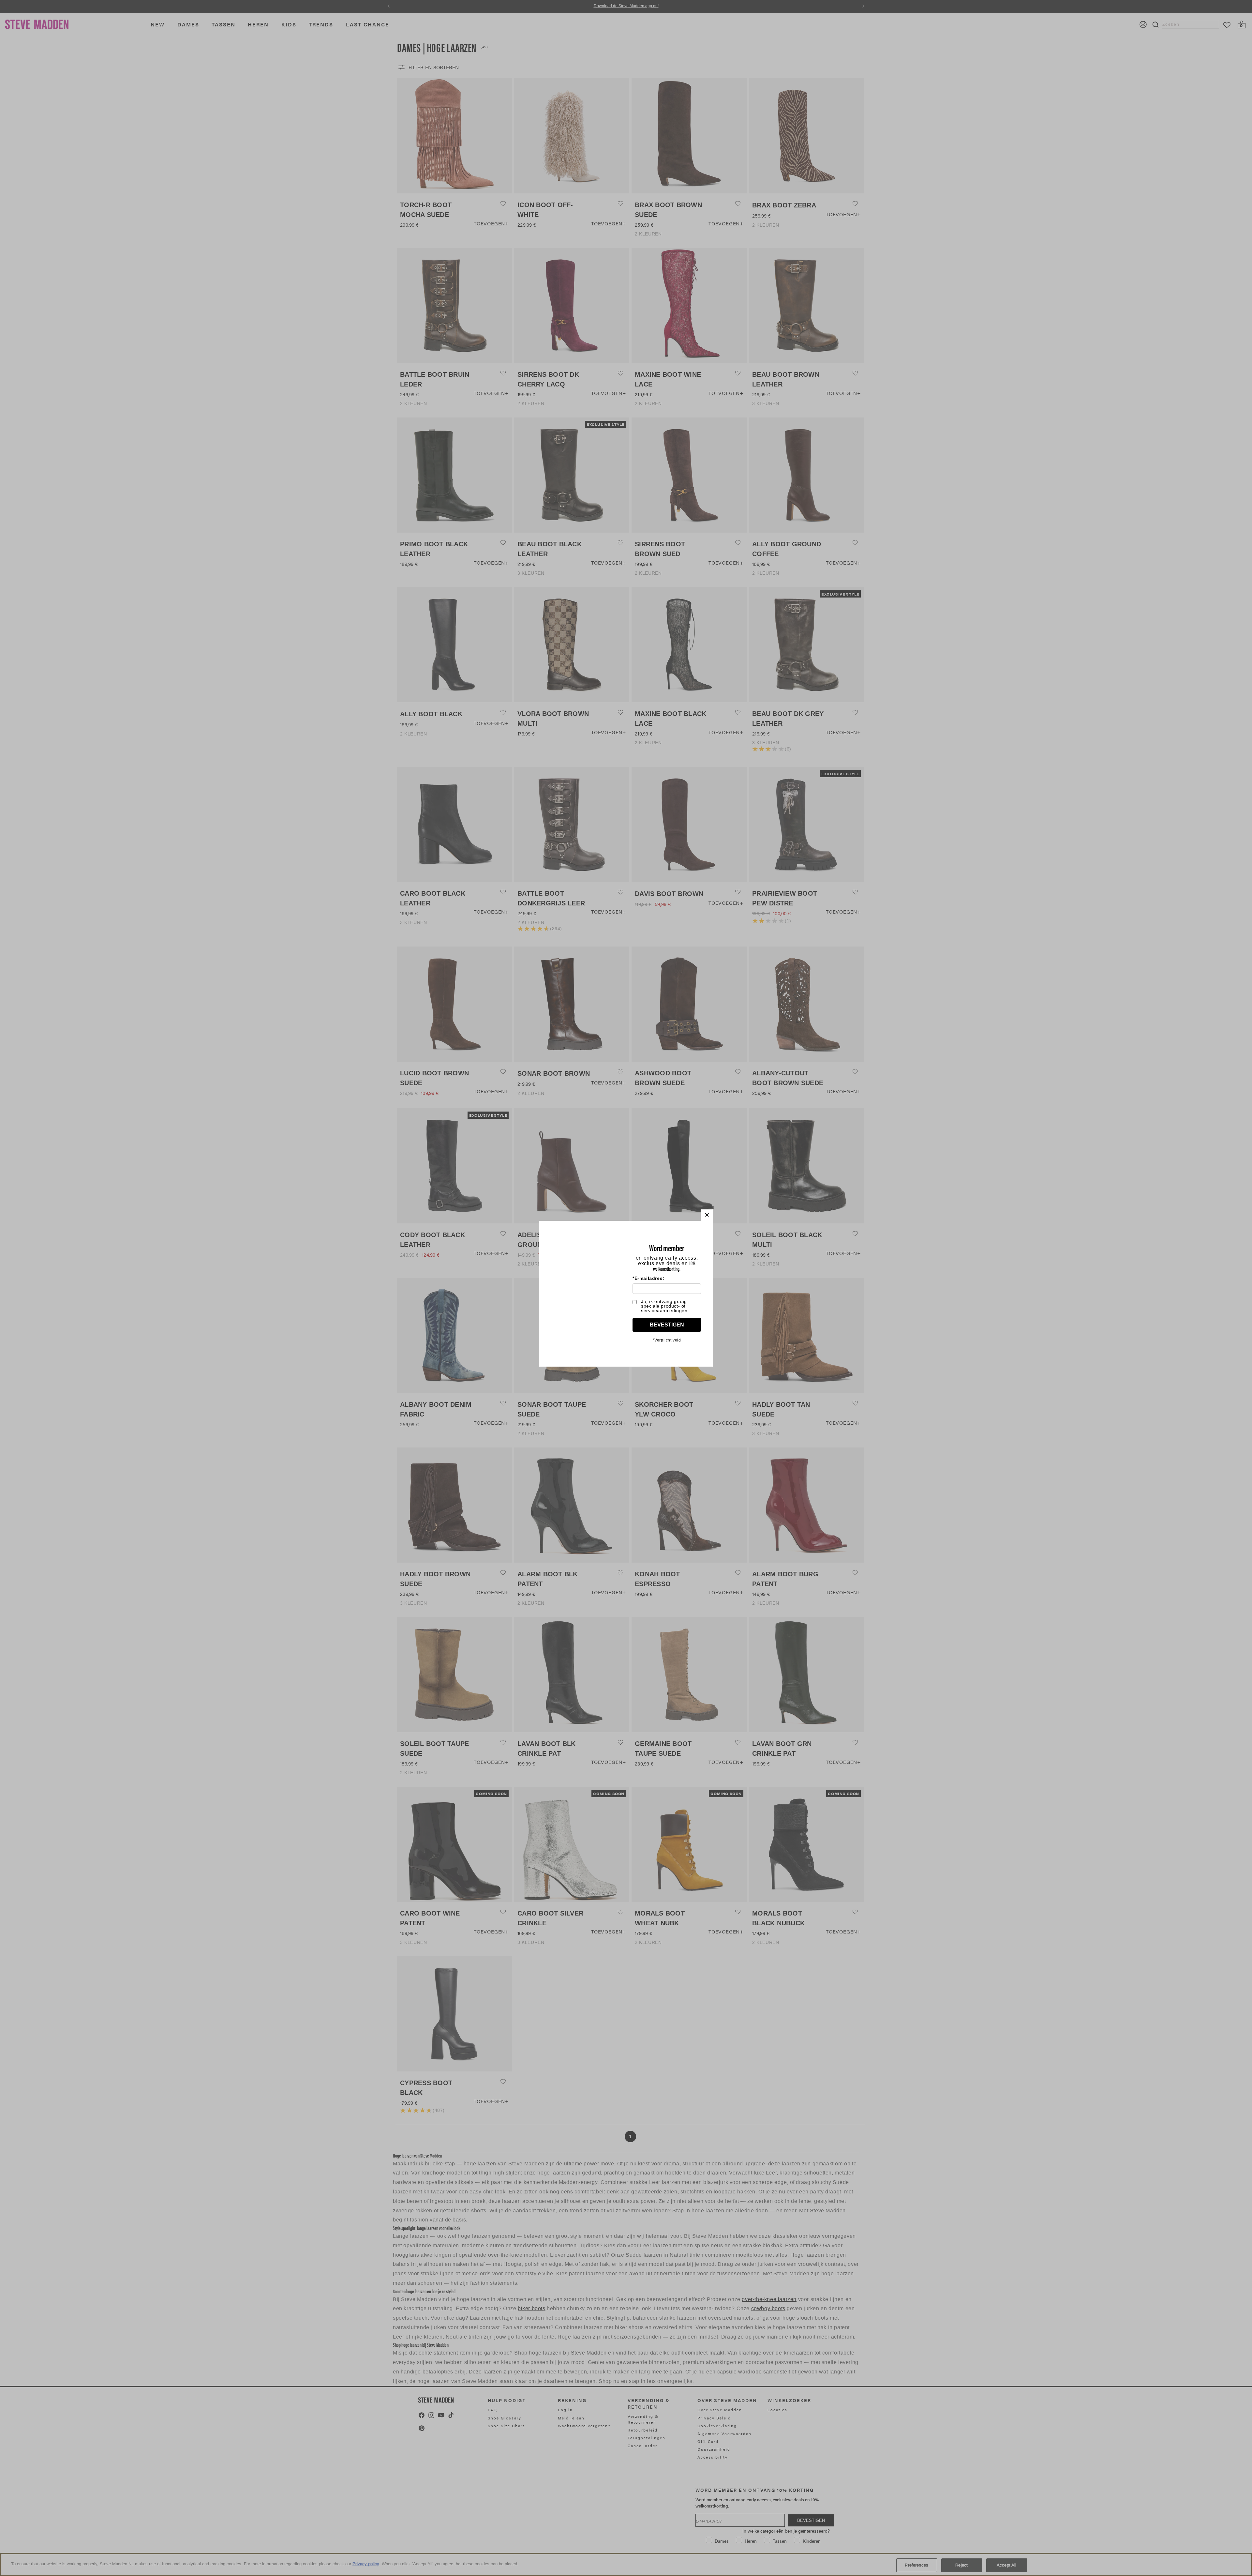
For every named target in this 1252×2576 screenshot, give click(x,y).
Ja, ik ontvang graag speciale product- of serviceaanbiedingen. (665, 1306)
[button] (707, 1215)
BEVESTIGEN (667, 1325)
